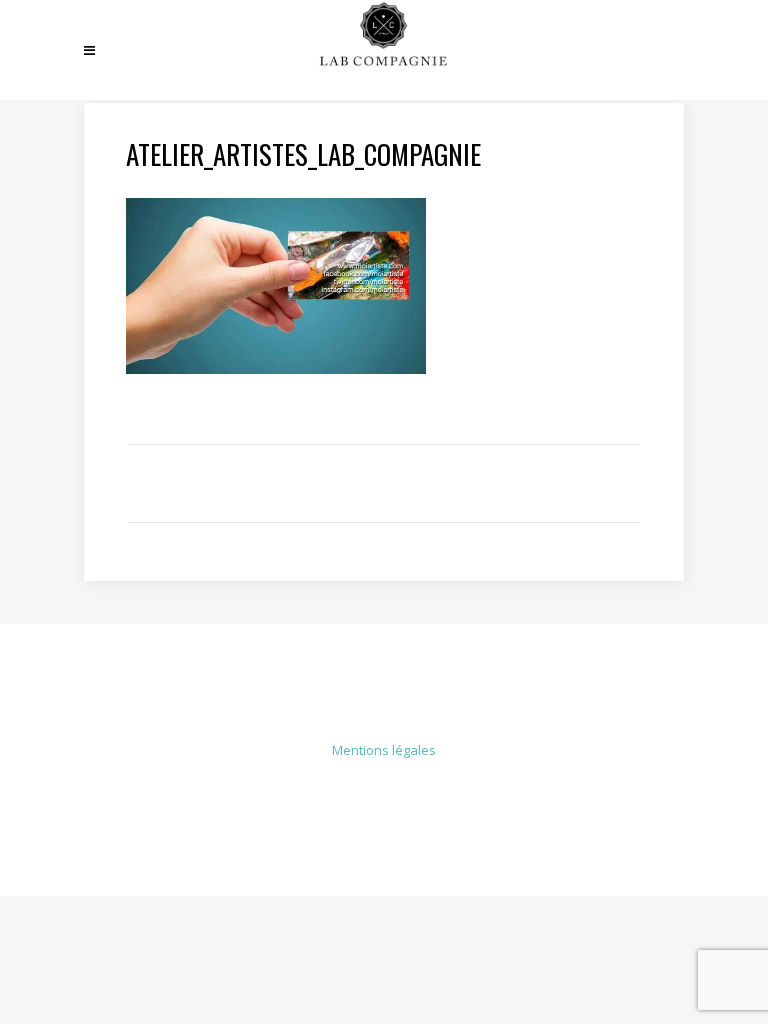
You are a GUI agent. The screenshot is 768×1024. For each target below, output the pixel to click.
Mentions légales (384, 750)
